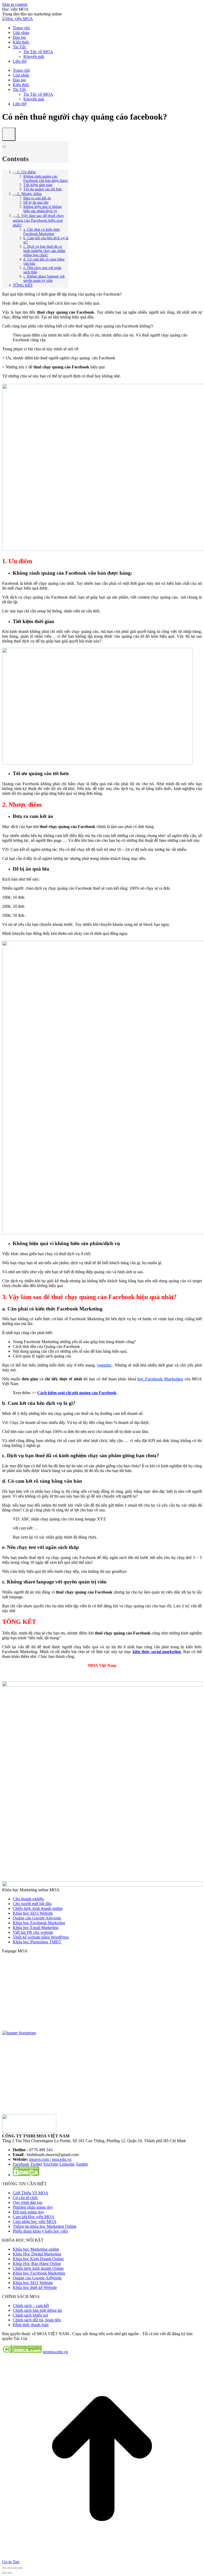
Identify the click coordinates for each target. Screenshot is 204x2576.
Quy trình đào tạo (27, 2202)
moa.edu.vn (62, 2159)
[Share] (10, 2568)
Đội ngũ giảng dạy (28, 2212)
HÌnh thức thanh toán (31, 2325)
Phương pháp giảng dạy (33, 2207)
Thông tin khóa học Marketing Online (45, 2226)
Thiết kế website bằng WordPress (41, 1937)
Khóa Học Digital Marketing (37, 2254)
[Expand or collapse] (4, 146)
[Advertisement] (102, 2077)
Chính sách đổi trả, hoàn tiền (37, 2320)
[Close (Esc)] (4, 2568)
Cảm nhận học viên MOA (35, 2222)
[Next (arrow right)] (10, 2573)
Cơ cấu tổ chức (25, 2198)
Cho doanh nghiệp (28, 1899)
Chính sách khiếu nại (30, 2315)
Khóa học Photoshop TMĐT (37, 1942)
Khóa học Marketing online (36, 2249)
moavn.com (40, 2159)
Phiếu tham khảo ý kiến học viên (40, 2231)
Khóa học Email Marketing (36, 1928)
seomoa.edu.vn (55, 2352)
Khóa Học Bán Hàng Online (37, 2264)
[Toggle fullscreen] (15, 2568)
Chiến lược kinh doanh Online (38, 2268)
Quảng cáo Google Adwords (37, 1918)
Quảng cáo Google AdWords (37, 2278)
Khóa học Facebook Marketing (39, 1923)
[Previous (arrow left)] (4, 2573)
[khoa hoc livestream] (19, 2033)
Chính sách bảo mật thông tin (37, 2310)
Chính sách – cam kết (31, 2306)
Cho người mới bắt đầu (32, 1904)
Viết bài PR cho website (33, 1932)
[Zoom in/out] (20, 2568)
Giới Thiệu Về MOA (31, 2193)
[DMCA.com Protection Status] (26, 2175)
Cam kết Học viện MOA (34, 2217)
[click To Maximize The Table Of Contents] (9, 134)
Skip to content (15, 4)
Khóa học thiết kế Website (35, 2287)
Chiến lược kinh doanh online (38, 1908)
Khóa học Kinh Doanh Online (38, 2259)
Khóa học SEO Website (33, 1913)
